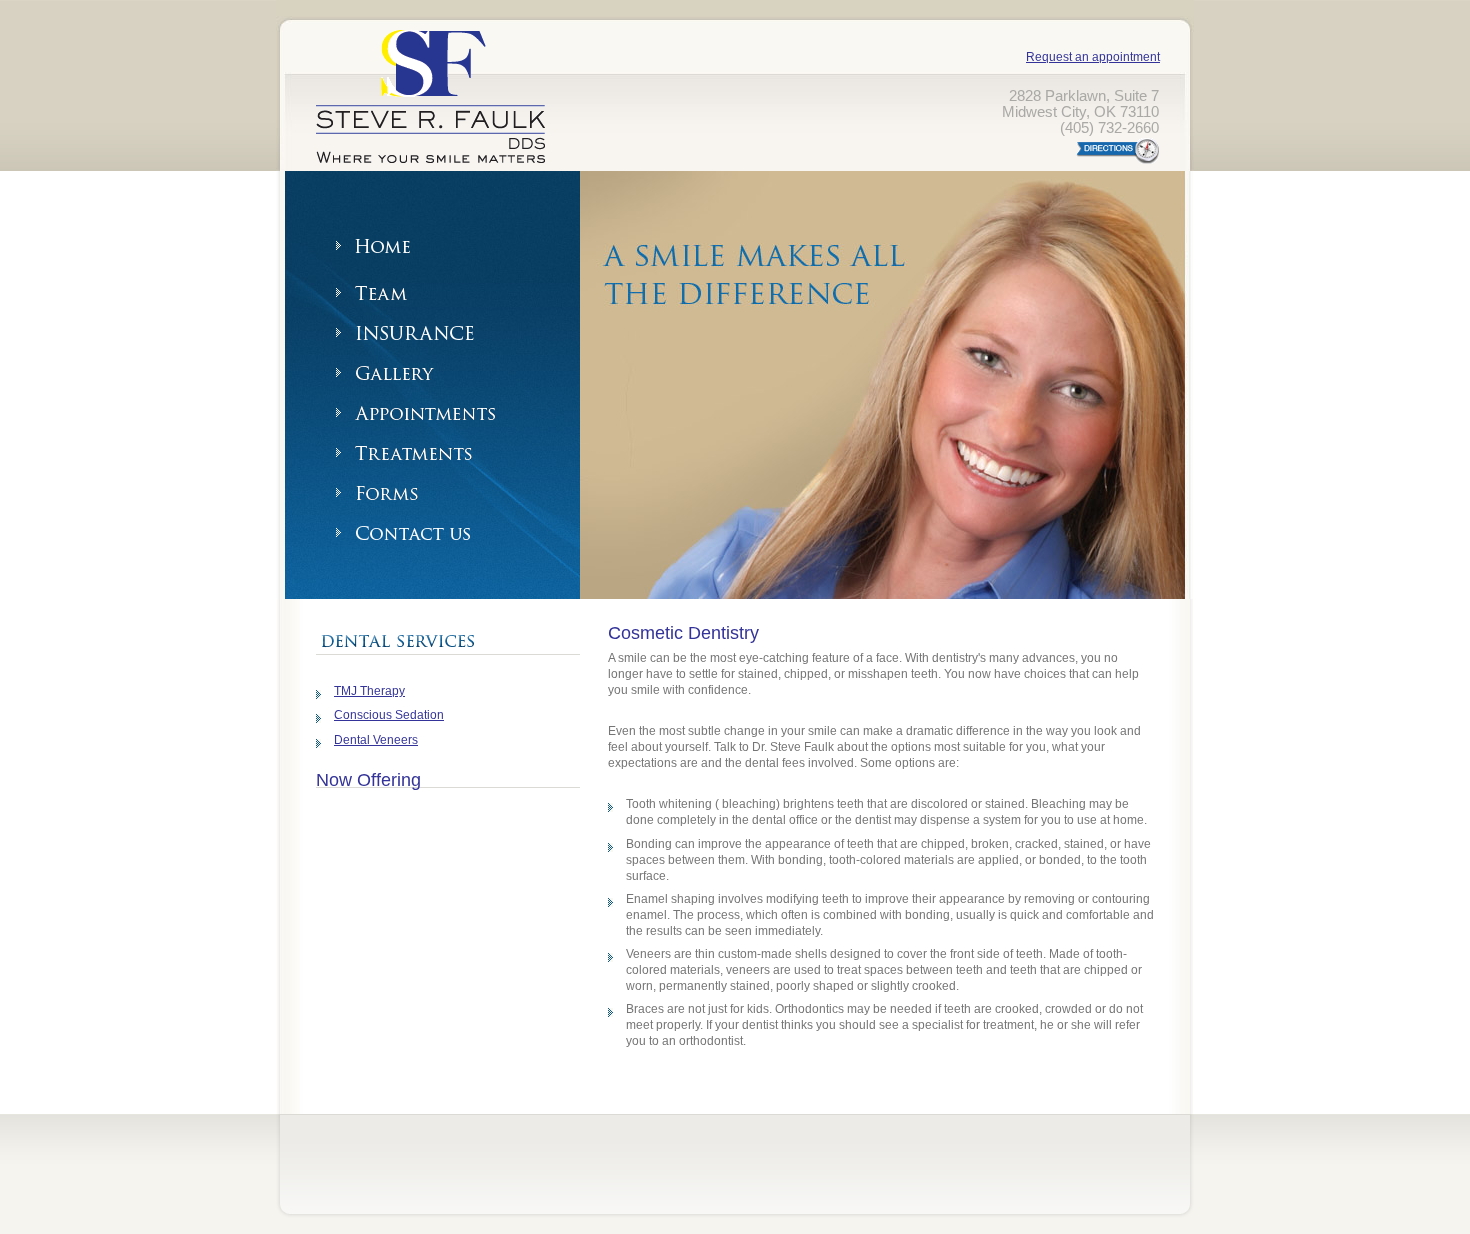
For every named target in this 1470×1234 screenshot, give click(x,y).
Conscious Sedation (389, 715)
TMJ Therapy (369, 691)
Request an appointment (1093, 57)
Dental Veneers (376, 740)
